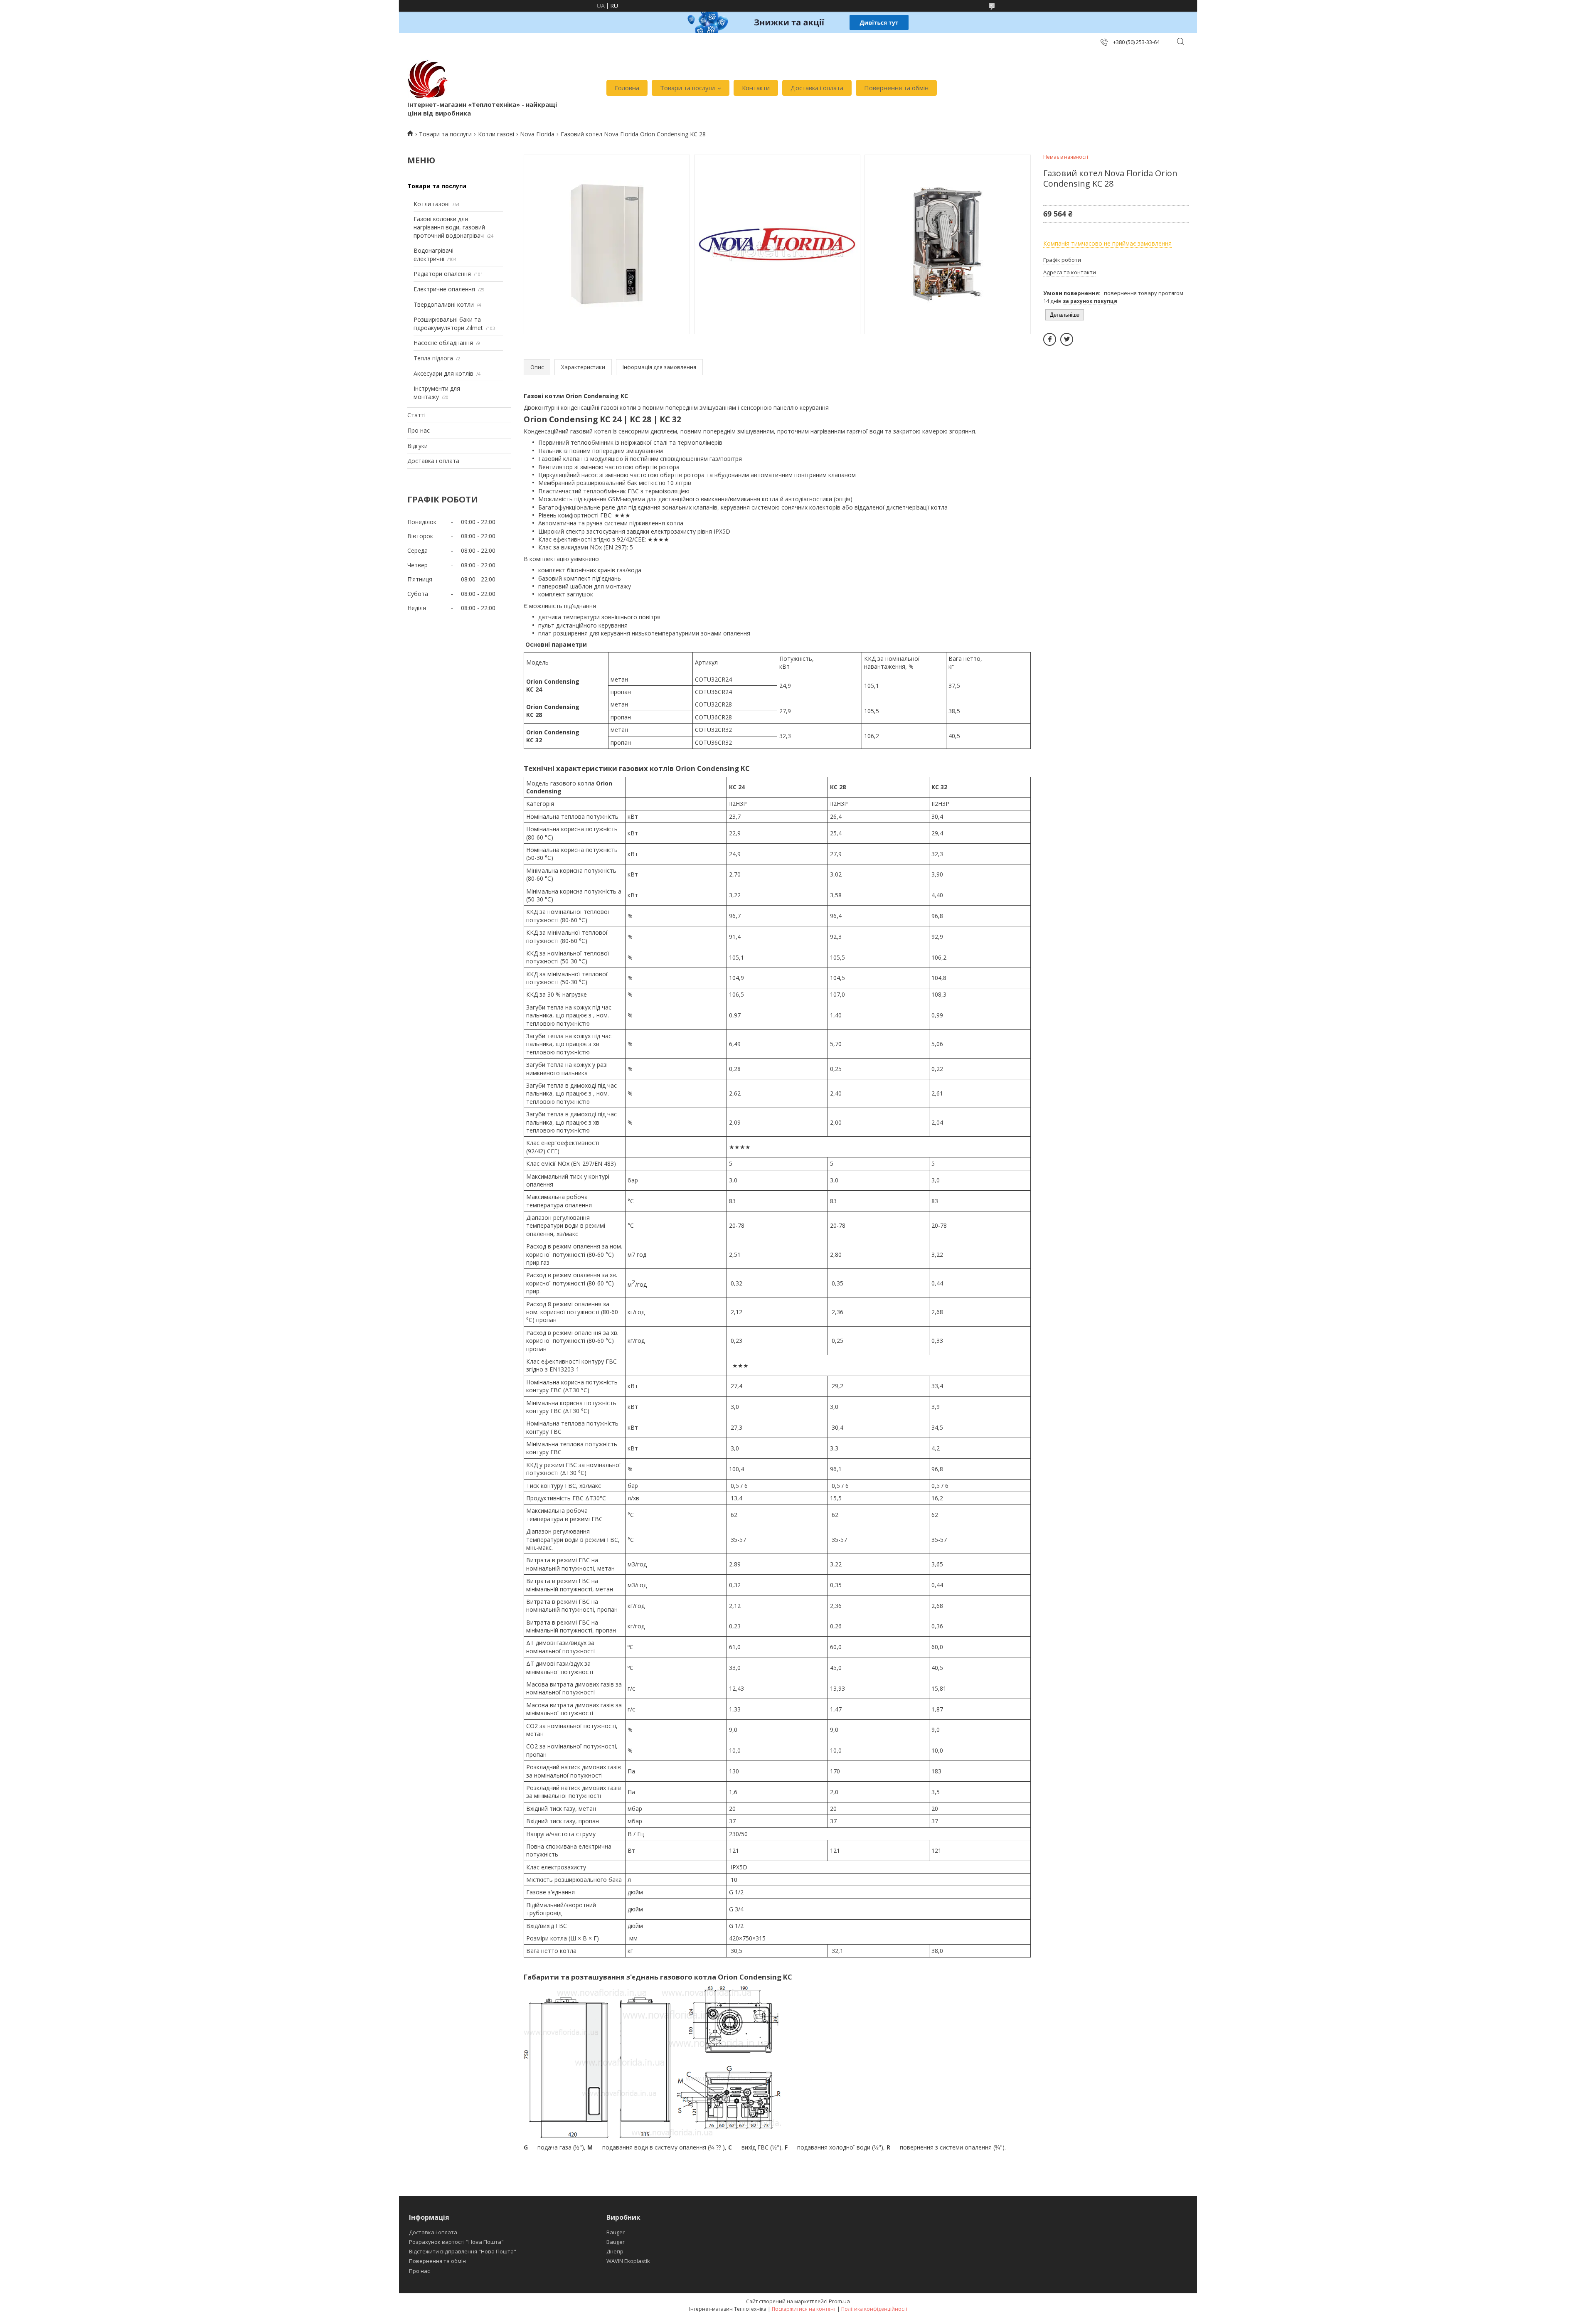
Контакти (756, 88)
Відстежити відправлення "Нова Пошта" (463, 2251)
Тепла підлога (433, 358)
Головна (627, 88)
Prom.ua (839, 2301)
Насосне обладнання (443, 343)
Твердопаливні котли (444, 304)
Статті (416, 415)
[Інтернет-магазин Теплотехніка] (428, 79)
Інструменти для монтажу (437, 393)
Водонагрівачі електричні (433, 255)
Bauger (616, 2232)
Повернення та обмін (896, 88)
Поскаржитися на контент (804, 2309)
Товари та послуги (687, 88)
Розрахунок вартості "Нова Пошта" (456, 2242)
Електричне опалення (444, 289)
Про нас (419, 430)
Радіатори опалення (442, 274)
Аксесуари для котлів (443, 373)
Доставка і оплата (817, 88)
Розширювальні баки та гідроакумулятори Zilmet (448, 324)
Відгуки (417, 446)
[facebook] (1050, 339)
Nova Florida (537, 134)
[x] (1067, 339)
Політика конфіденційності (874, 2309)
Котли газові (496, 134)
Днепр (615, 2251)
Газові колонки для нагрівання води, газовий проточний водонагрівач (449, 227)
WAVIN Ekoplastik (628, 2261)
